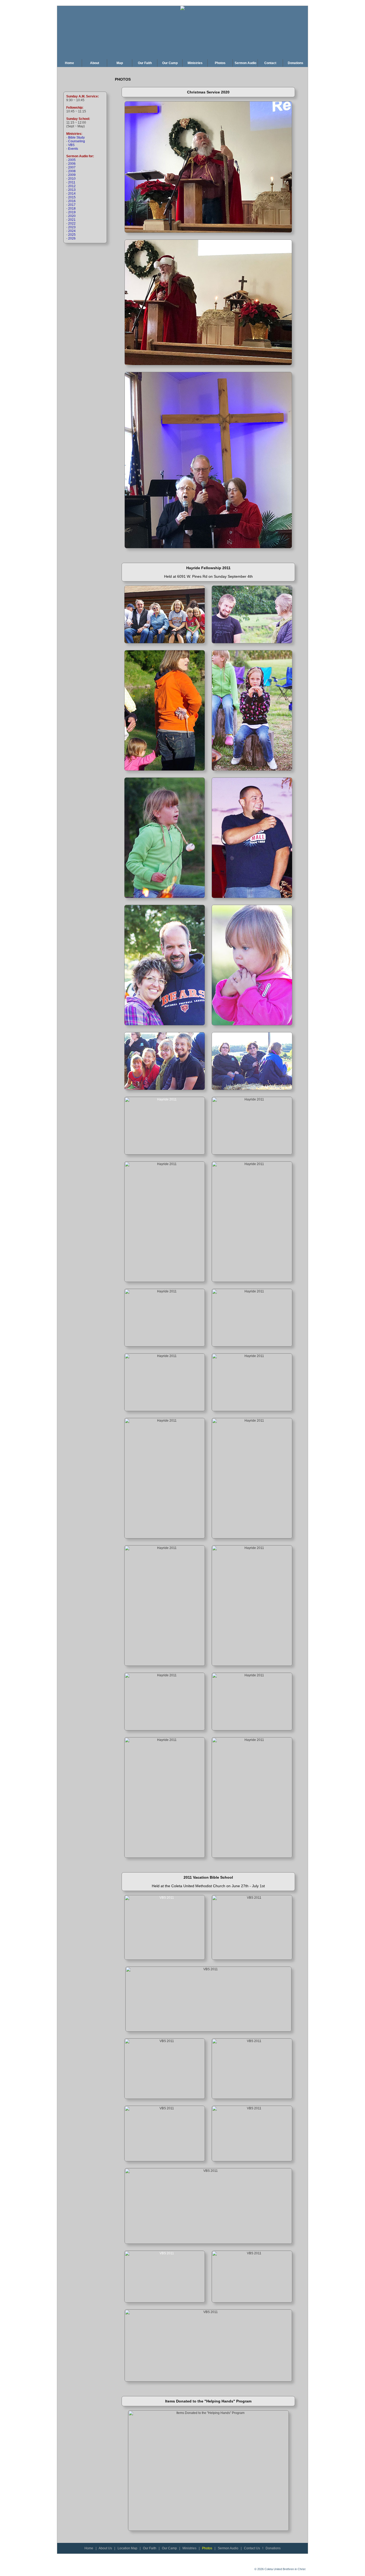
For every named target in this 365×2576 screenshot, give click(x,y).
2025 (72, 235)
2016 (72, 201)
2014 (72, 194)
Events (73, 149)
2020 (72, 216)
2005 (72, 160)
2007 (72, 167)
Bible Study (76, 137)
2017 (72, 205)
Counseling (77, 141)
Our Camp (169, 2548)
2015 (72, 197)
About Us (105, 2548)
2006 (72, 164)
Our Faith (150, 2548)
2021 (72, 220)
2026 (72, 238)
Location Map (127, 2548)
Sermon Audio (228, 2548)
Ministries (189, 2548)
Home (89, 2548)
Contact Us (252, 2548)
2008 (72, 171)
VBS (71, 145)
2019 (72, 212)
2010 (72, 179)
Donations (273, 2548)
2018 (72, 209)
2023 (72, 227)
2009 (72, 175)
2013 (72, 190)
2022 (72, 223)
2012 (72, 186)
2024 (72, 231)
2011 (72, 182)
